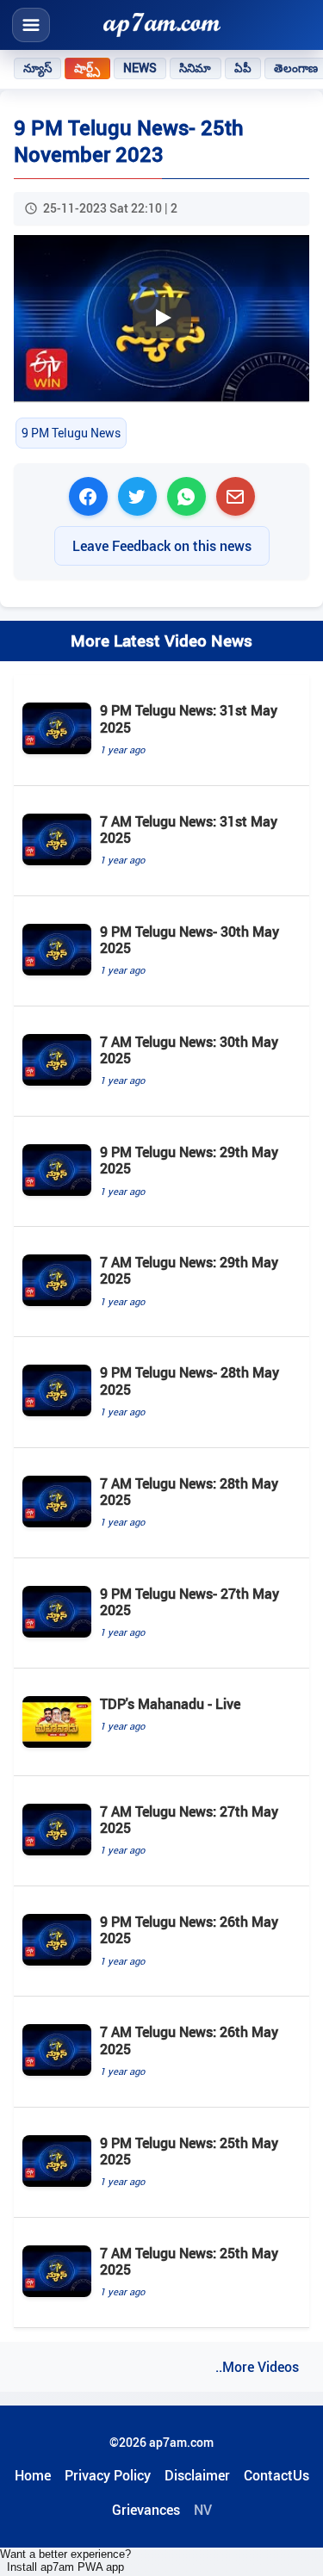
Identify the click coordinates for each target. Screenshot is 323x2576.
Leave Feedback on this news (162, 546)
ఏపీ (243, 68)
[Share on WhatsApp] (186, 496)
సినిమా (195, 68)
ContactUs (276, 2475)
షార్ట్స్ (87, 68)
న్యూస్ (37, 68)
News (140, 68)
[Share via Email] (236, 496)
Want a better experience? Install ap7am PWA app (65, 2561)
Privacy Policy (108, 2475)
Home (33, 2475)
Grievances (146, 2510)
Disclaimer (197, 2475)
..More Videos (257, 2367)
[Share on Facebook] (88, 496)
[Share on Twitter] (137, 496)
